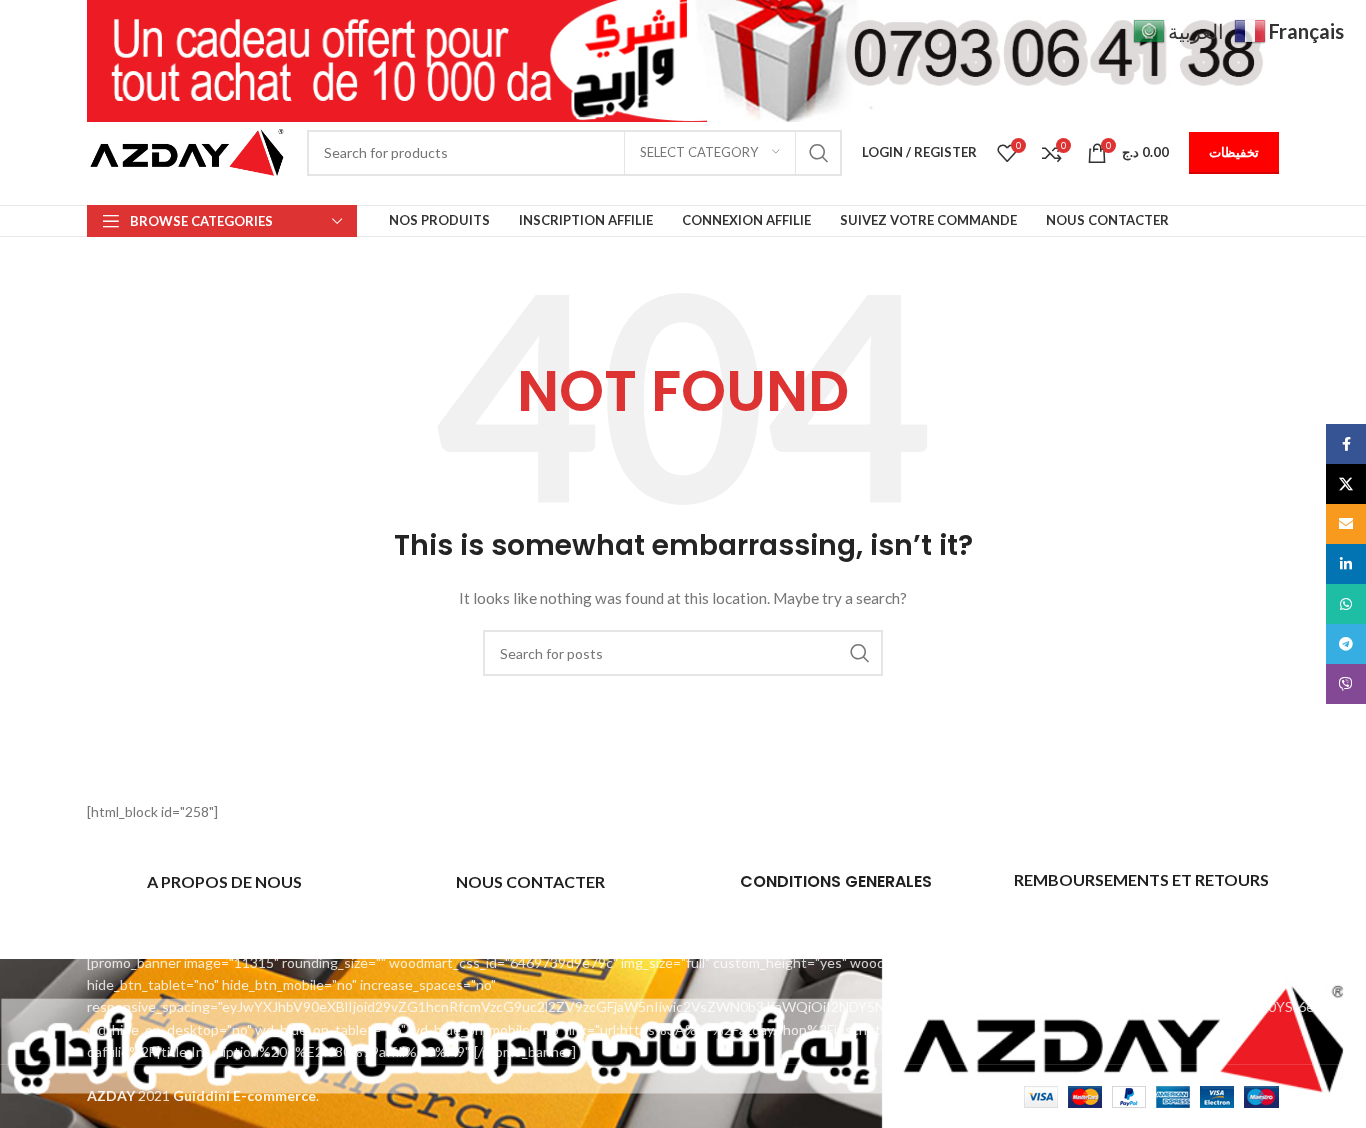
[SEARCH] (819, 153)
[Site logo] (187, 150)
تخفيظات (1234, 152)
